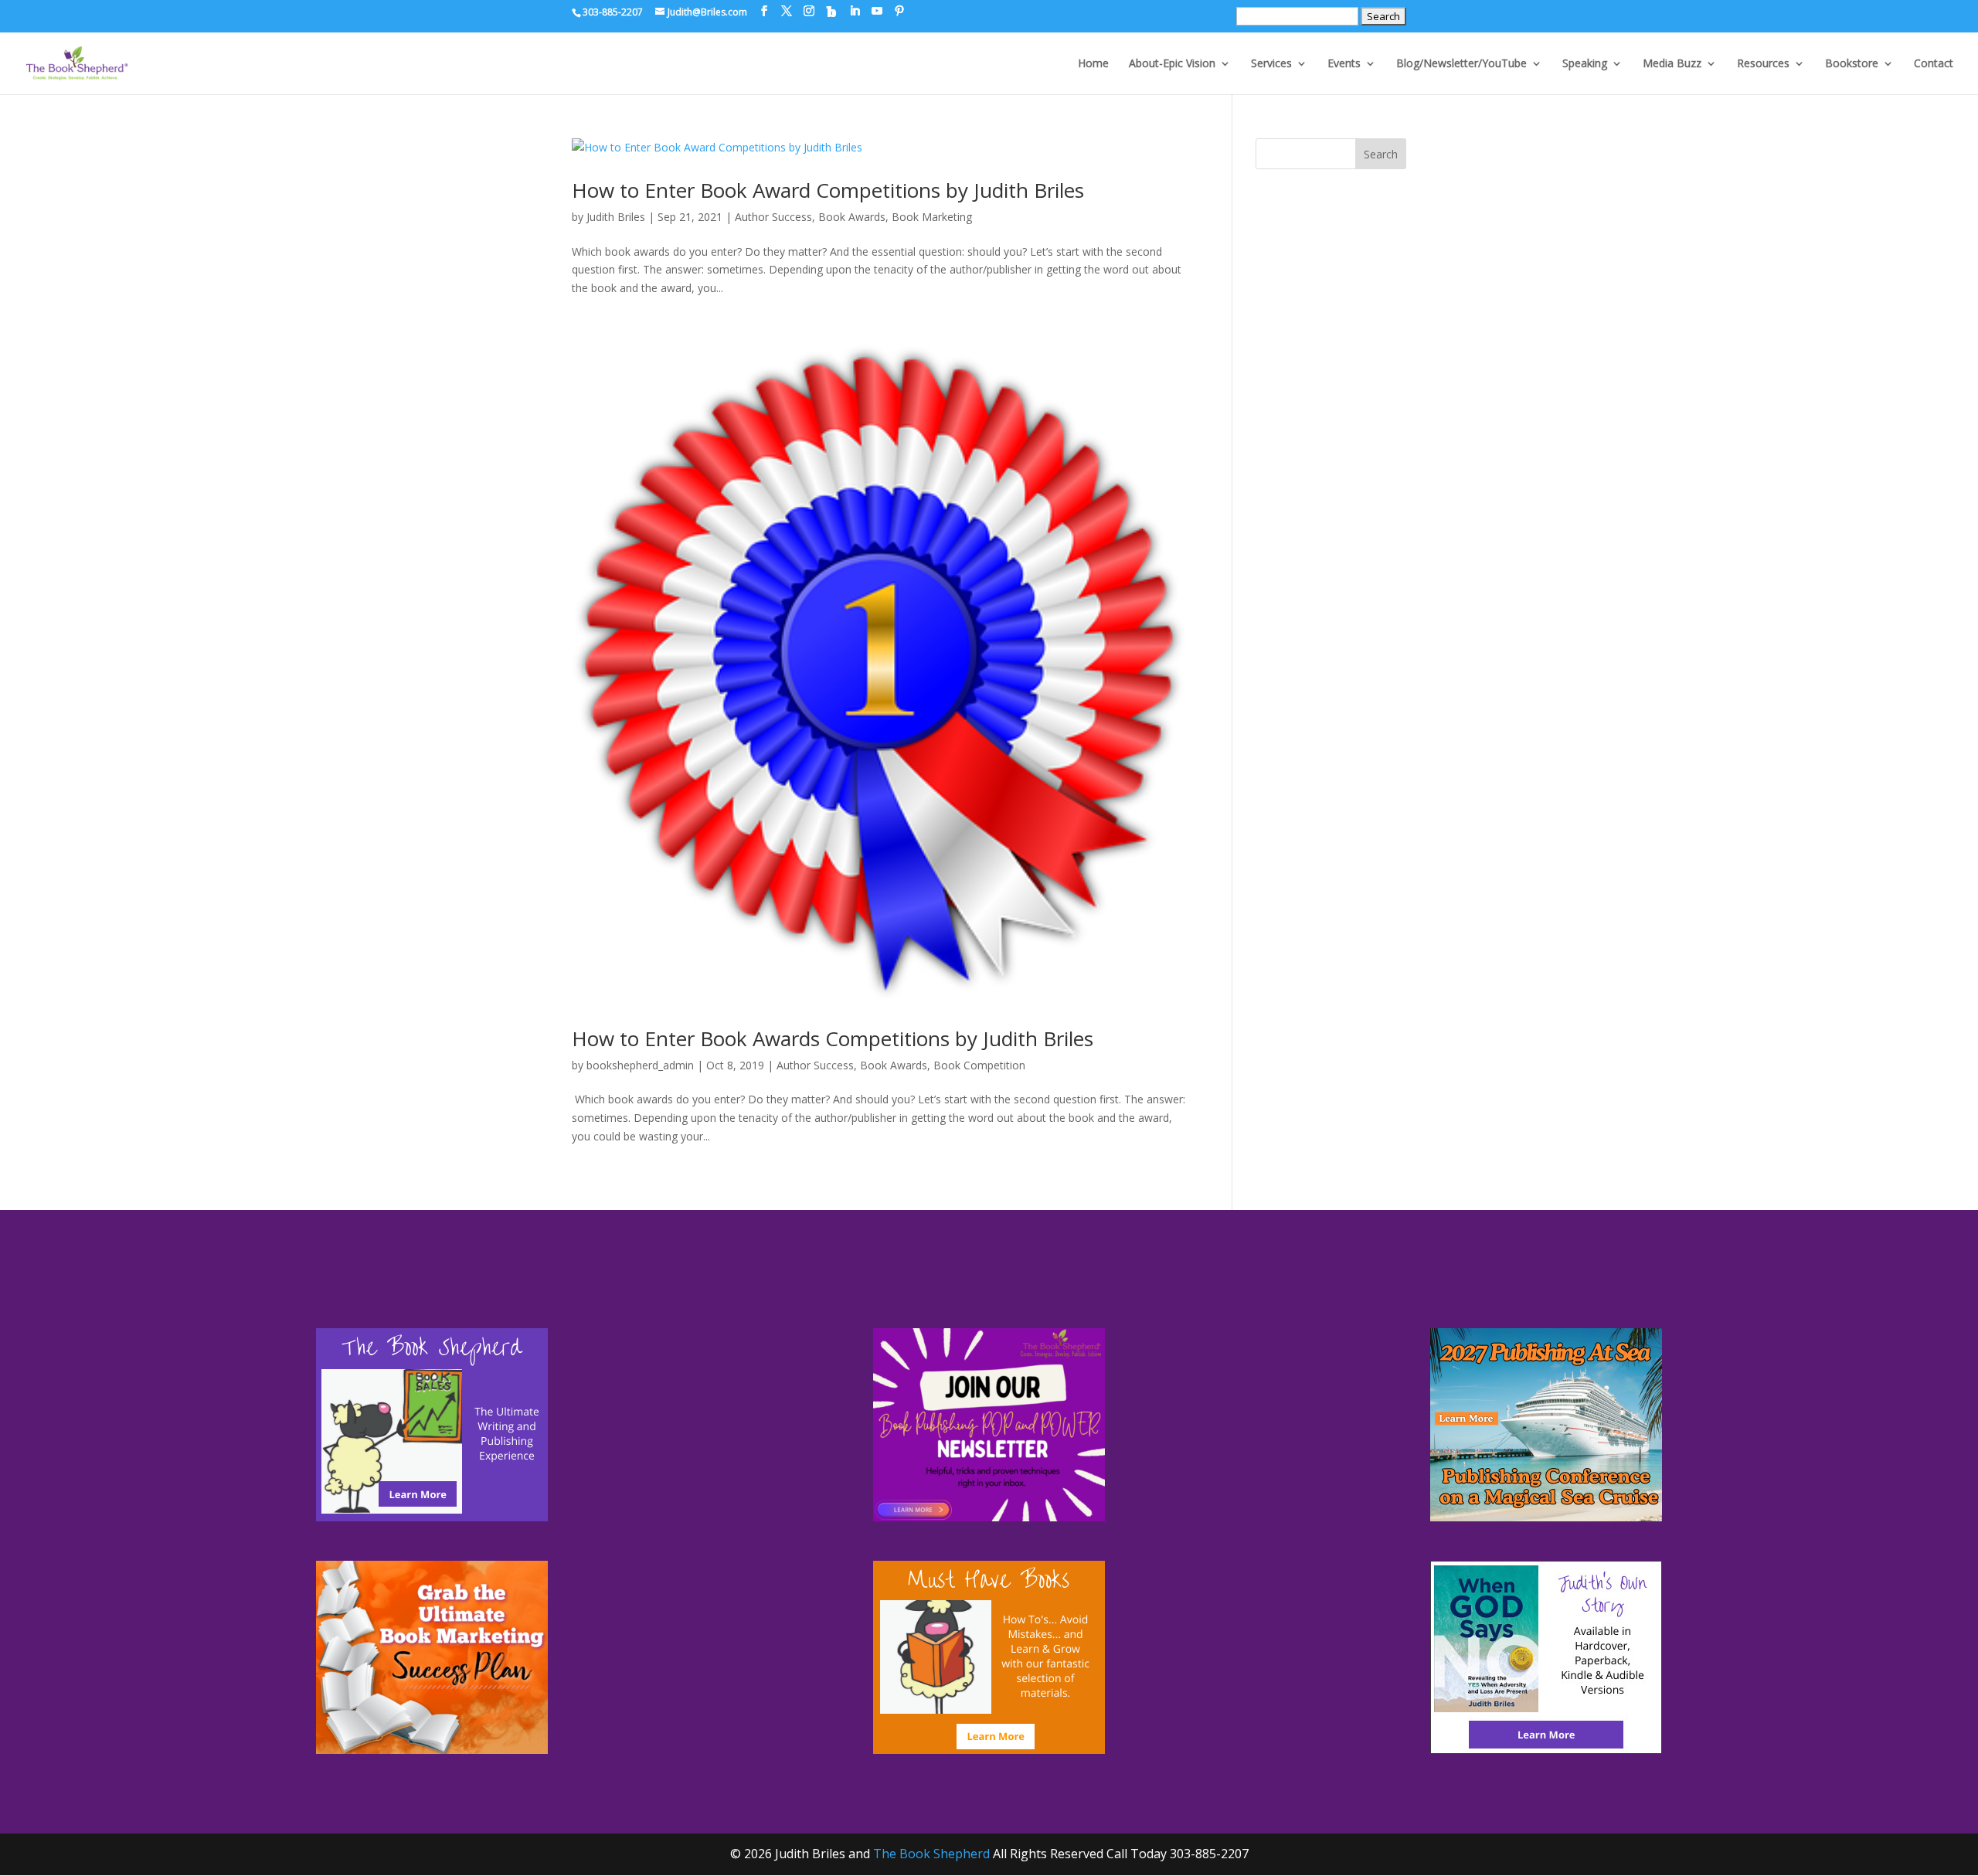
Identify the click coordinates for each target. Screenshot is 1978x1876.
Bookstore (1852, 64)
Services (1271, 64)
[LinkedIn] (855, 11)
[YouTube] (877, 11)
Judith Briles (616, 217)
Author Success (773, 217)
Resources (1763, 64)
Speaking (1585, 64)
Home (1093, 64)
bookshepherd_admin (640, 1065)
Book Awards (852, 217)
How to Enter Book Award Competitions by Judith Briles (828, 190)
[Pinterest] (899, 11)
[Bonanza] (831, 12)
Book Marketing (932, 217)
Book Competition (979, 1065)
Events (1344, 64)
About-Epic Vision (1172, 64)
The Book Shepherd (931, 1854)
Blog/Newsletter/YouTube (1461, 64)
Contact (1934, 64)
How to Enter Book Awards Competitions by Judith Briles (833, 1038)
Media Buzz (1672, 64)
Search (1381, 154)
